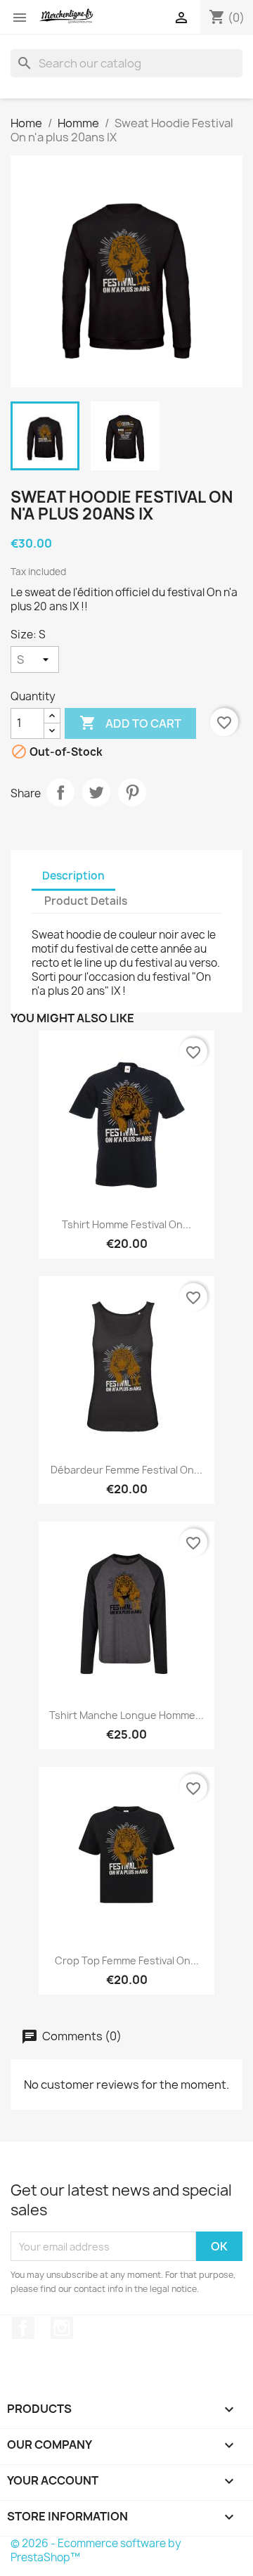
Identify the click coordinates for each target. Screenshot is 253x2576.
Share (60, 792)
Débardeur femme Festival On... (126, 1470)
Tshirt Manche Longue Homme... (126, 1715)
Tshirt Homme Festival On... (126, 1224)
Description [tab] (73, 876)
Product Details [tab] (86, 901)
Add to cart (130, 723)
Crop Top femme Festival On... (127, 1960)
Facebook (23, 2328)
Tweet (96, 792)
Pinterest (132, 792)
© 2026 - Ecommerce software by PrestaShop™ (96, 2550)
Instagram (62, 2328)
